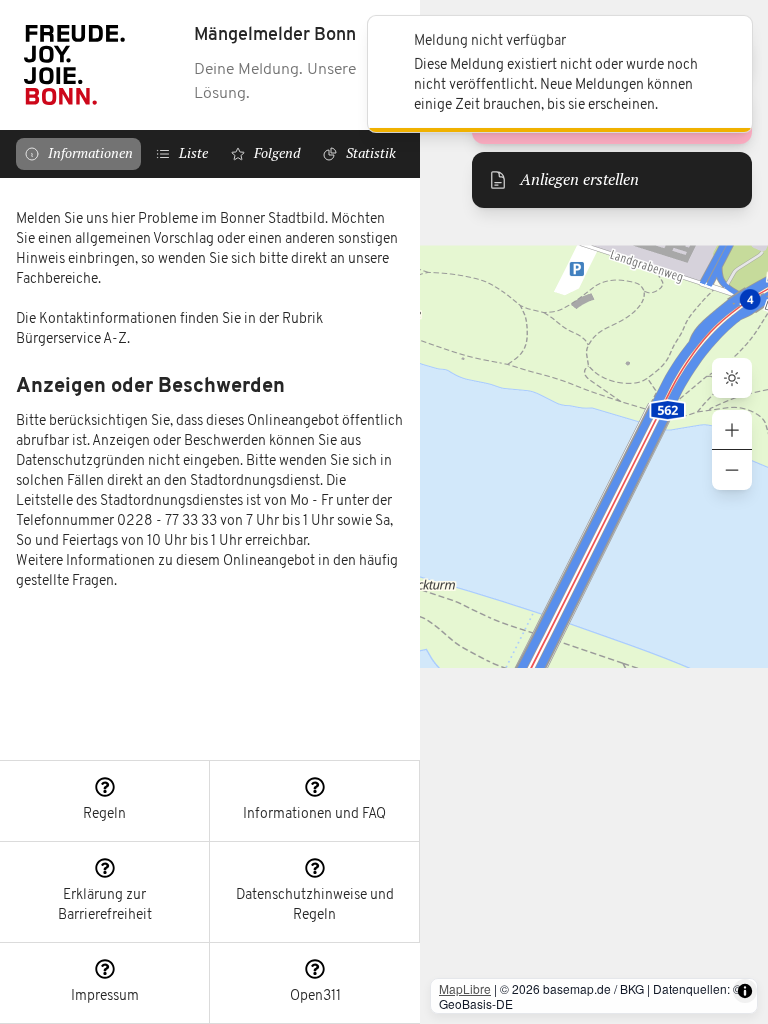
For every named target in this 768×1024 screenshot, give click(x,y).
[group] (732, 450)
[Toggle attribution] (745, 991)
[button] (105, 801)
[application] (594, 512)
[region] (210, 469)
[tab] (78, 154)
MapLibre (465, 988)
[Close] (726, 42)
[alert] (560, 74)
